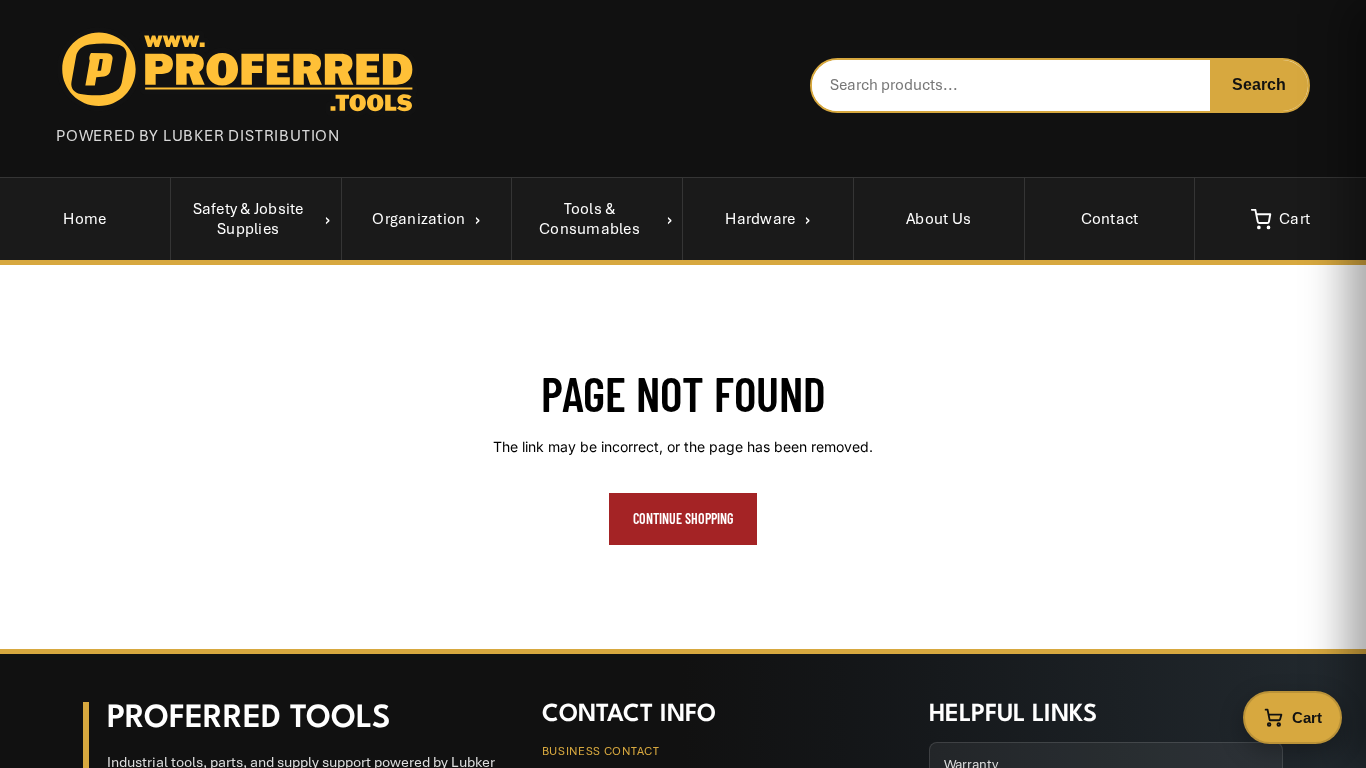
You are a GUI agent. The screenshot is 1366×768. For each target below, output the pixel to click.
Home (84, 219)
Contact (1110, 219)
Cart (1294, 219)
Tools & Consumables (589, 219)
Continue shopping (683, 518)
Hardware (760, 219)
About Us (938, 219)
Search (1259, 84)
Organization (418, 219)
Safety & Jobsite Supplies (248, 219)
